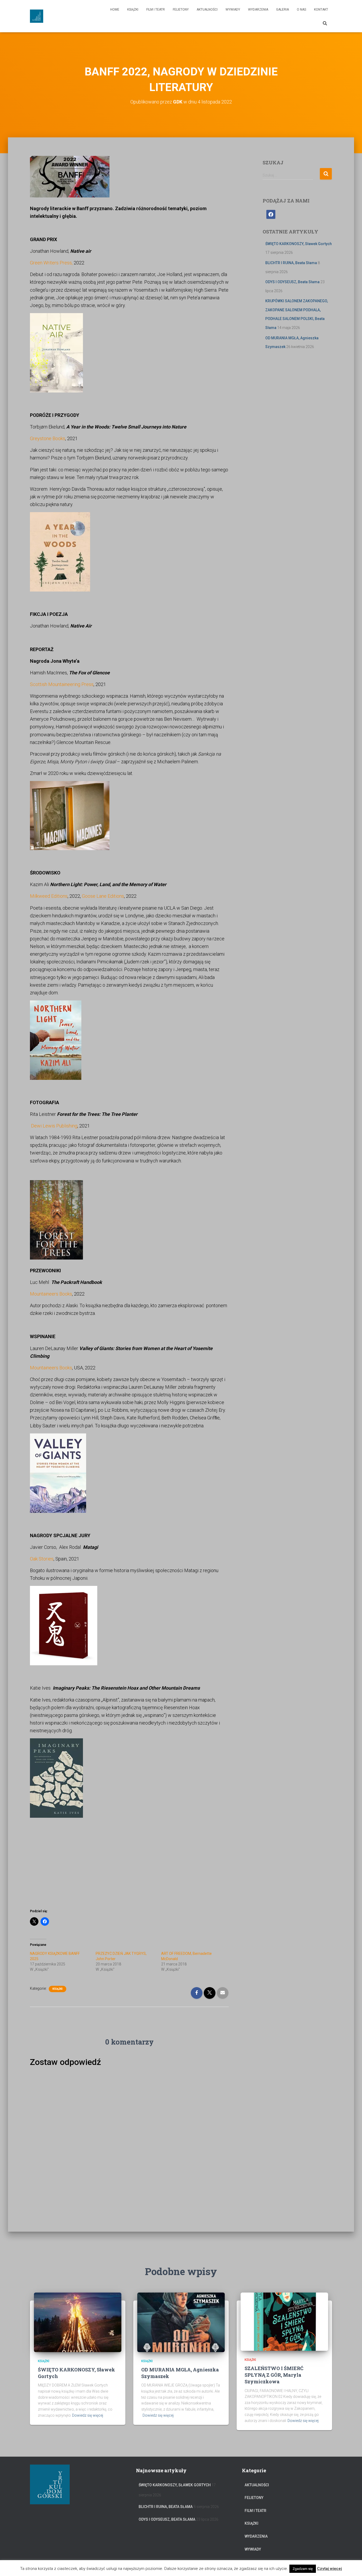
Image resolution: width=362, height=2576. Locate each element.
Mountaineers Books (51, 1294)
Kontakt (321, 10)
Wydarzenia (258, 10)
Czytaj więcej (329, 2569)
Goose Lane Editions (103, 896)
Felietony (181, 10)
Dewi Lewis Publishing (54, 1126)
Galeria (282, 10)
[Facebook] (271, 214)
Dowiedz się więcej (88, 2415)
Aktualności (207, 10)
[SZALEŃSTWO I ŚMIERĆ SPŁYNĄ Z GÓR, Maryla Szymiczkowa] (284, 2321)
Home (115, 10)
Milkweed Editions (49, 896)
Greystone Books (48, 438)
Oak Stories (42, 1559)
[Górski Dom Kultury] (37, 16)
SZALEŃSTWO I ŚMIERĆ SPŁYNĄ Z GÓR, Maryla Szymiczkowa (274, 2375)
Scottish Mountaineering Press (62, 684)
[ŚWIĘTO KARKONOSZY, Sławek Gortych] (78, 2322)
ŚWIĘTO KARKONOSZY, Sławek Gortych (299, 244)
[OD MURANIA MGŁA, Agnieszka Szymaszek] (181, 2322)
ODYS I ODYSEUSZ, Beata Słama (292, 282)
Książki (133, 10)
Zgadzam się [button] (303, 2569)
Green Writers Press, (52, 263)
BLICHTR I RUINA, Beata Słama (291, 263)
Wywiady (233, 10)
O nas (301, 10)
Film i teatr (156, 10)
